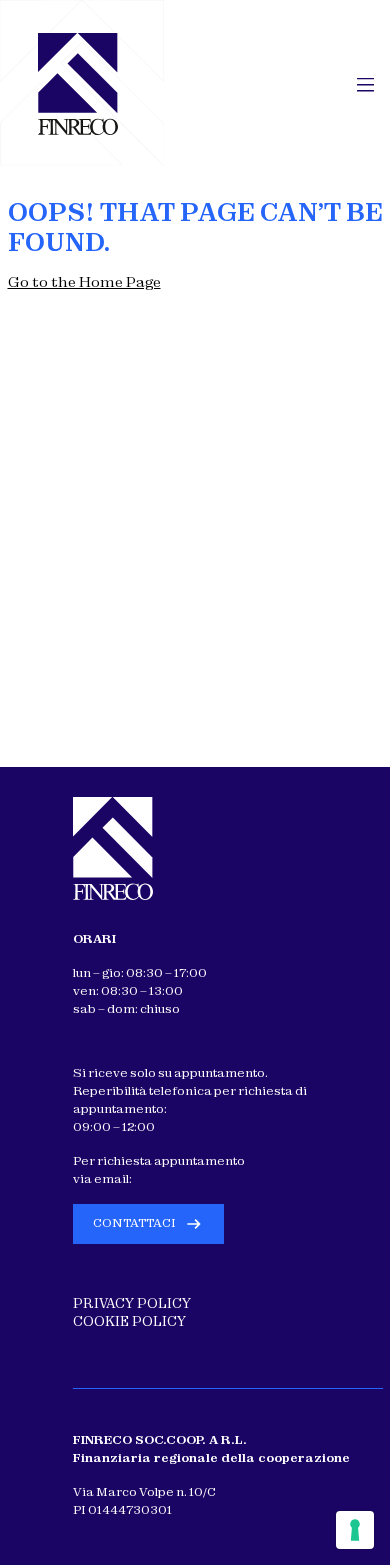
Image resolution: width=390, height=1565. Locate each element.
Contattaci (134, 1222)
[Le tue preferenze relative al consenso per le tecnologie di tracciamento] (355, 1530)
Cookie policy (129, 1321)
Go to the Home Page (84, 282)
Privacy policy (132, 1303)
